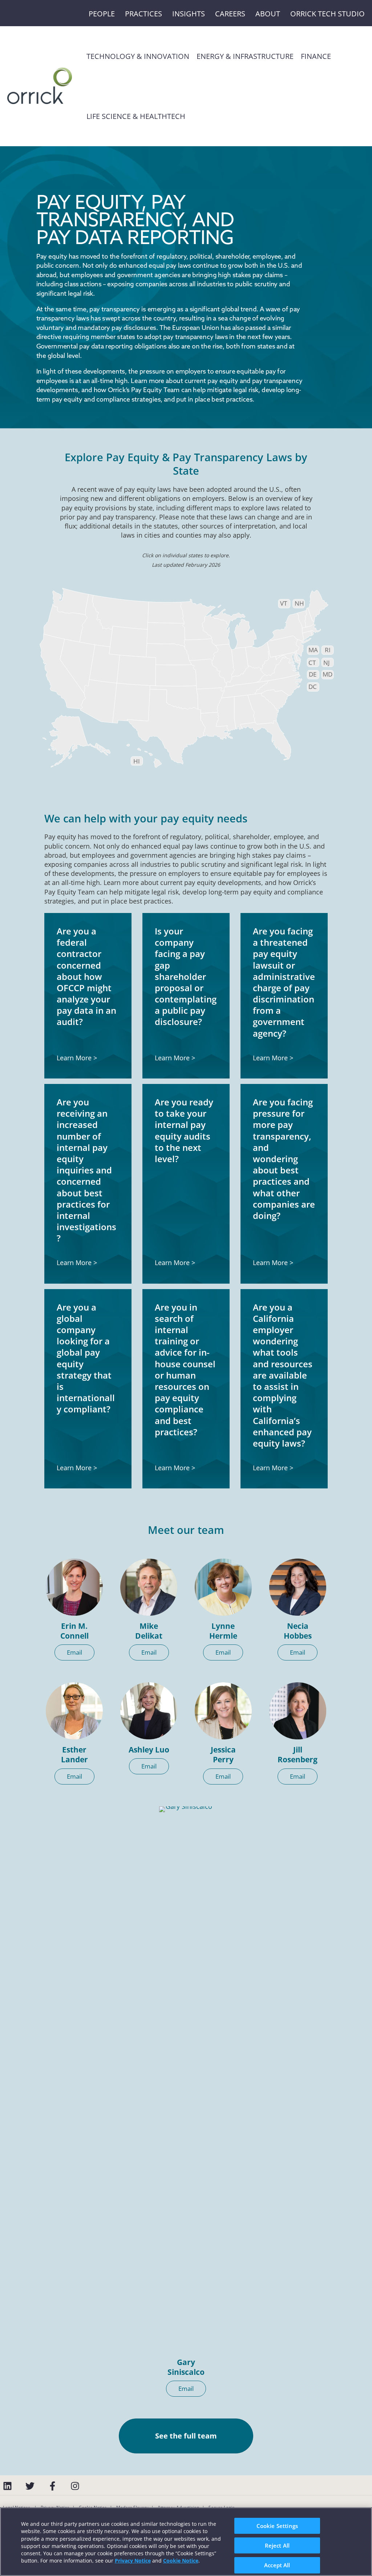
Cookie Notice (181, 2561)
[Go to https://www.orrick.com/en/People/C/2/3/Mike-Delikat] (149, 1587)
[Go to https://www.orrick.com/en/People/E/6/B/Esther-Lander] (74, 1711)
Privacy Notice (133, 2561)
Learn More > (77, 1058)
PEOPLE (102, 14)
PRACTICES (143, 14)
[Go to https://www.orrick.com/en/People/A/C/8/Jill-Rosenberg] (298, 1711)
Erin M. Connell (74, 1631)
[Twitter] (30, 2486)
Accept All (277, 2565)
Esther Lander (74, 1754)
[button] (74, 1652)
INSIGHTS (189, 14)
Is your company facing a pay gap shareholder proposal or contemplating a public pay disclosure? (186, 976)
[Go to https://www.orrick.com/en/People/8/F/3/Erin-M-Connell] (74, 1587)
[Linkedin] (7, 2486)
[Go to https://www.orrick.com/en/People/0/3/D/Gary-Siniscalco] (186, 2079)
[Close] (360, 2540)
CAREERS (230, 14)
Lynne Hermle (223, 1631)
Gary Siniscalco (186, 2367)
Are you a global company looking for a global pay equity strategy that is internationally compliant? (86, 1358)
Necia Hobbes (298, 1631)
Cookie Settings (277, 2525)
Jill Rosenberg (298, 1754)
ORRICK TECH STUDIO (327, 14)
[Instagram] (75, 2486)
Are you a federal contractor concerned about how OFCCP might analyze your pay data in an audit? (86, 976)
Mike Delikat (149, 1631)
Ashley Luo (149, 1750)
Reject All (277, 2545)
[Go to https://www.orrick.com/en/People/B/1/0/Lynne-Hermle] (223, 1587)
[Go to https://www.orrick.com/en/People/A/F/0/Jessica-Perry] (223, 1711)
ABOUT (268, 14)
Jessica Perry (223, 1754)
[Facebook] (52, 2486)
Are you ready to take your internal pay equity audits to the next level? (184, 1130)
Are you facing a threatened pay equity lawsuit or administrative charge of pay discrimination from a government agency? (284, 982)
